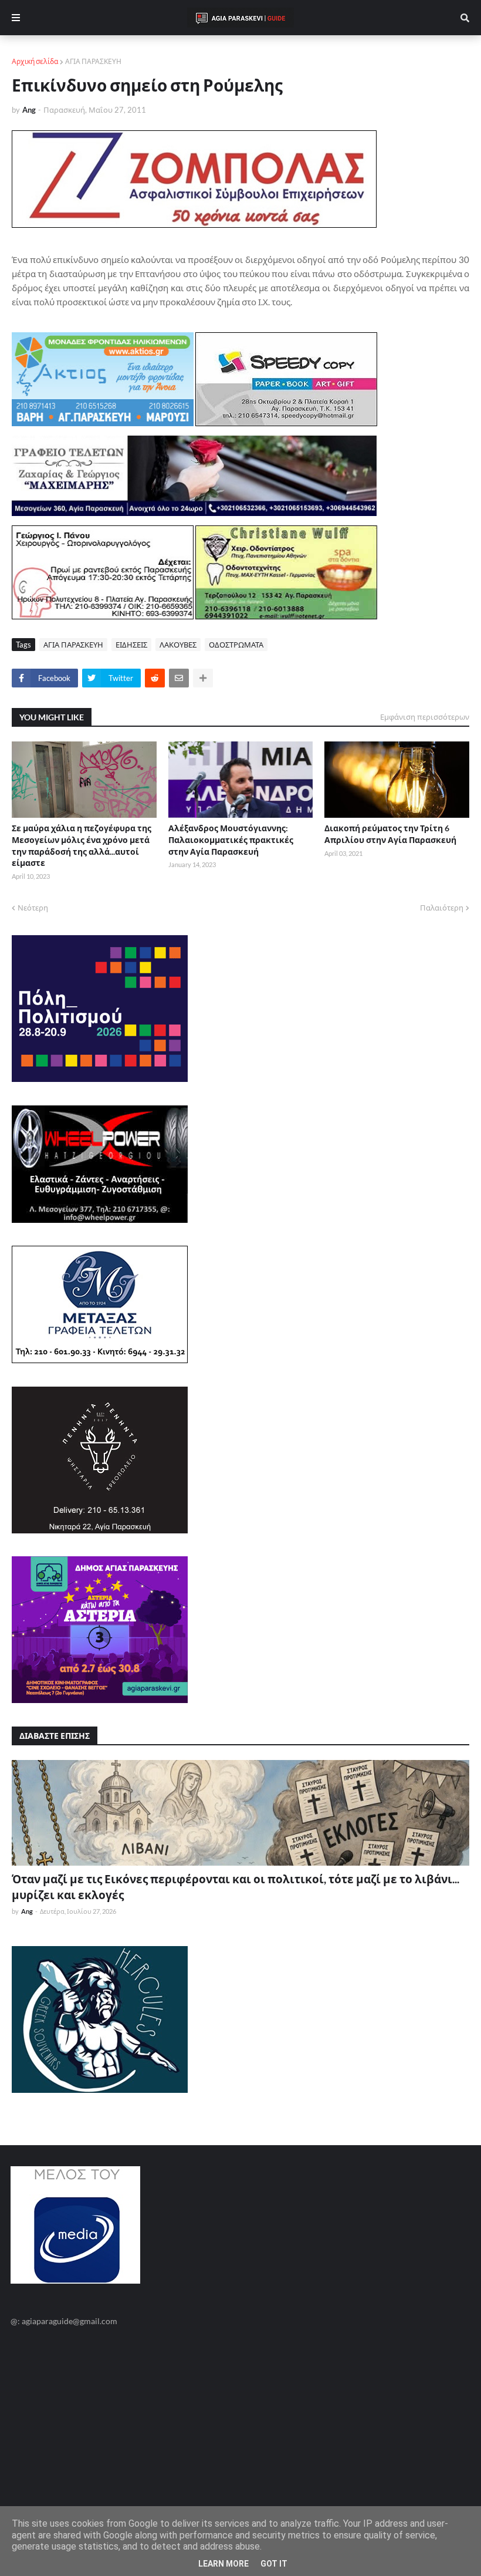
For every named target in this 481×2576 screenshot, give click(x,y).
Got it (274, 2564)
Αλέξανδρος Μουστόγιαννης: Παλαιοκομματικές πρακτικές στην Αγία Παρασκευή (231, 839)
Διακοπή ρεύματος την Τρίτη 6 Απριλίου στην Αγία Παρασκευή (390, 834)
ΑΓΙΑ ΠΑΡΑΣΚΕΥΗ (93, 61)
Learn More (223, 2564)
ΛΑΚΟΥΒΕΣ (178, 645)
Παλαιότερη (442, 908)
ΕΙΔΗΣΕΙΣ (131, 645)
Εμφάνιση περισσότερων (425, 717)
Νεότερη (33, 908)
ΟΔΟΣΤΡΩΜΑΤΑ (236, 645)
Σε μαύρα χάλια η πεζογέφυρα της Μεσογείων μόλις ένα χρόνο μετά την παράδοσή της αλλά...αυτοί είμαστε (82, 845)
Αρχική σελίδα (35, 61)
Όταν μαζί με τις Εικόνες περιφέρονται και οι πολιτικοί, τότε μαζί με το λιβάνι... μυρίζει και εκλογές (236, 1887)
